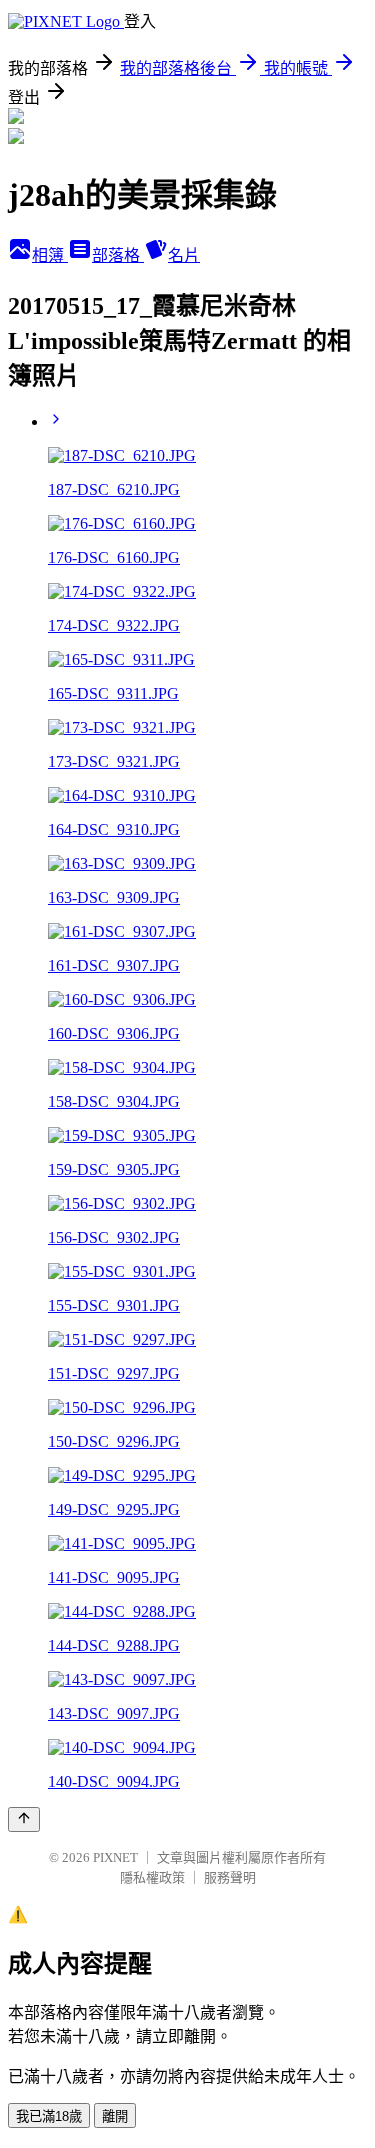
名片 (184, 255)
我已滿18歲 (49, 2116)
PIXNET (115, 1857)
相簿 (50, 255)
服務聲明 (230, 1877)
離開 (115, 2116)
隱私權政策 (152, 1877)
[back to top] (24, 1819)
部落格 (118, 255)
